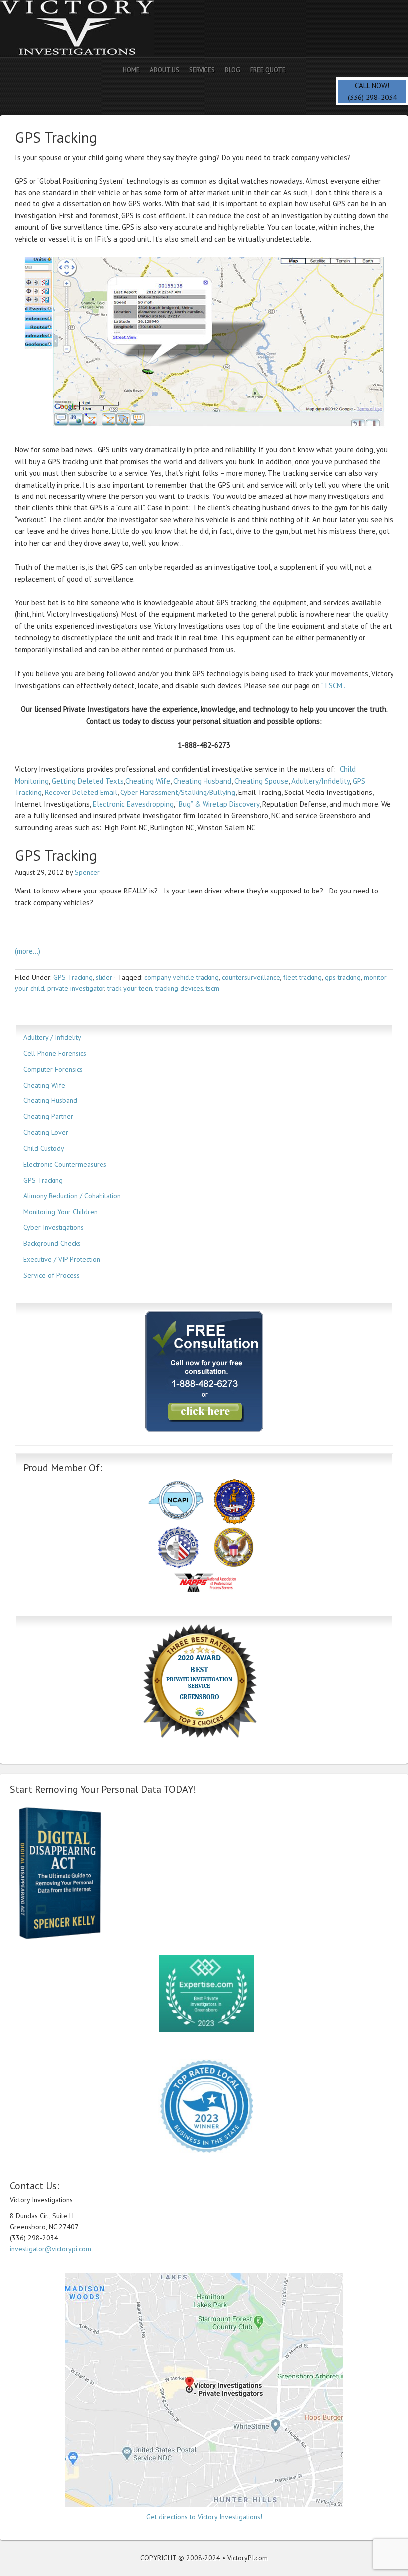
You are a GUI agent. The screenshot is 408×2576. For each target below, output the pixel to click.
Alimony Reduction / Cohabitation (72, 1196)
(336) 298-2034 (372, 97)
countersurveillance (251, 977)
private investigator (76, 988)
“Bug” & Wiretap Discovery (218, 804)
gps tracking (343, 977)
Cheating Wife (148, 781)
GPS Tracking (73, 977)
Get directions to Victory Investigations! (204, 2517)
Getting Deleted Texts (88, 781)
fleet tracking (303, 977)
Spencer (87, 872)
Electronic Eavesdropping (133, 804)
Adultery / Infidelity (52, 1037)
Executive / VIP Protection (62, 1259)
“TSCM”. (333, 685)
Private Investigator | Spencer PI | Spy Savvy (87, 29)
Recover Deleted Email (81, 792)
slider (104, 977)
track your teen (130, 988)
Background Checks (52, 1243)
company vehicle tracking (182, 977)
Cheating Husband (202, 781)
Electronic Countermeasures (65, 1164)
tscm (213, 988)
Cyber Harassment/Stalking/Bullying (178, 792)
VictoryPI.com (248, 2558)
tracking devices (179, 988)
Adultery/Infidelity (320, 781)
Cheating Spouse (261, 781)
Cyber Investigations (53, 1227)
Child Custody (44, 1148)
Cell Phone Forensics (55, 1053)
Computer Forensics (53, 1069)
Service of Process (51, 1275)
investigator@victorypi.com (51, 2249)
